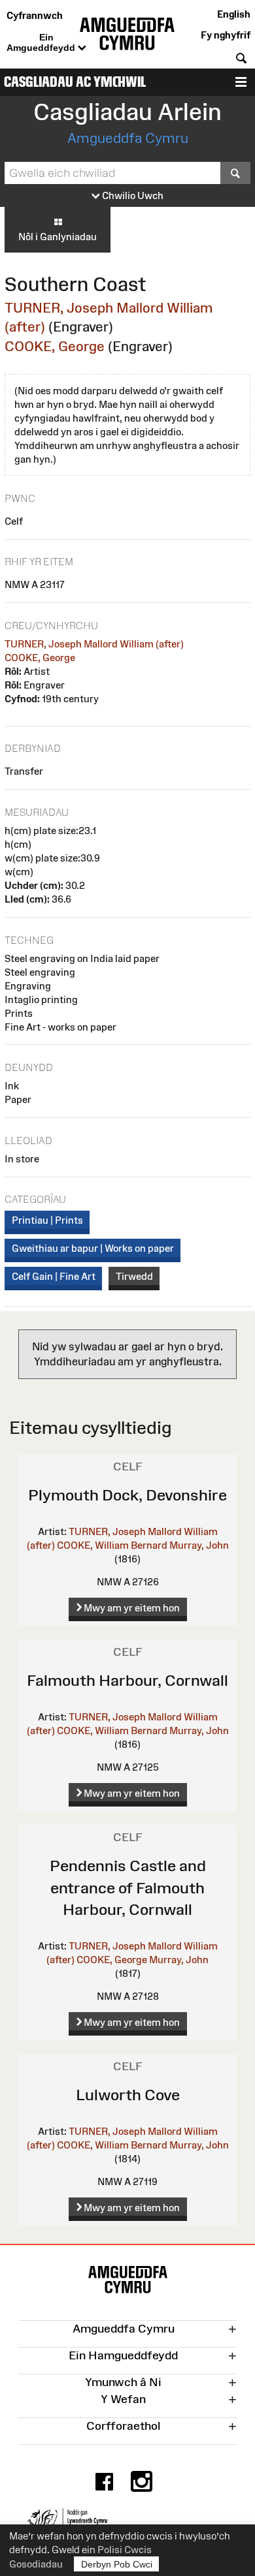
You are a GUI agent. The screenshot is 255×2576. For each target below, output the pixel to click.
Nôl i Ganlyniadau (58, 237)
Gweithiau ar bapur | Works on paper (93, 1248)
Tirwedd (134, 1276)
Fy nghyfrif (226, 35)
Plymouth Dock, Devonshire (127, 1495)
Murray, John (199, 1545)
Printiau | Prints (47, 1220)
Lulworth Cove (128, 2095)
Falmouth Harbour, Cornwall (127, 1680)
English (234, 14)
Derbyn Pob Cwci (117, 2564)
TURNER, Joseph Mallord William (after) (94, 644)
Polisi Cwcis (125, 2550)
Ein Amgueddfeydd (42, 42)
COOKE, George (55, 346)
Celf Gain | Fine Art (54, 1276)
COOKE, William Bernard (112, 1545)
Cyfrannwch (35, 15)
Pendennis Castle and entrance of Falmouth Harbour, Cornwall (128, 1887)
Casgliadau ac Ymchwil (75, 82)
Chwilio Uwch (132, 195)
